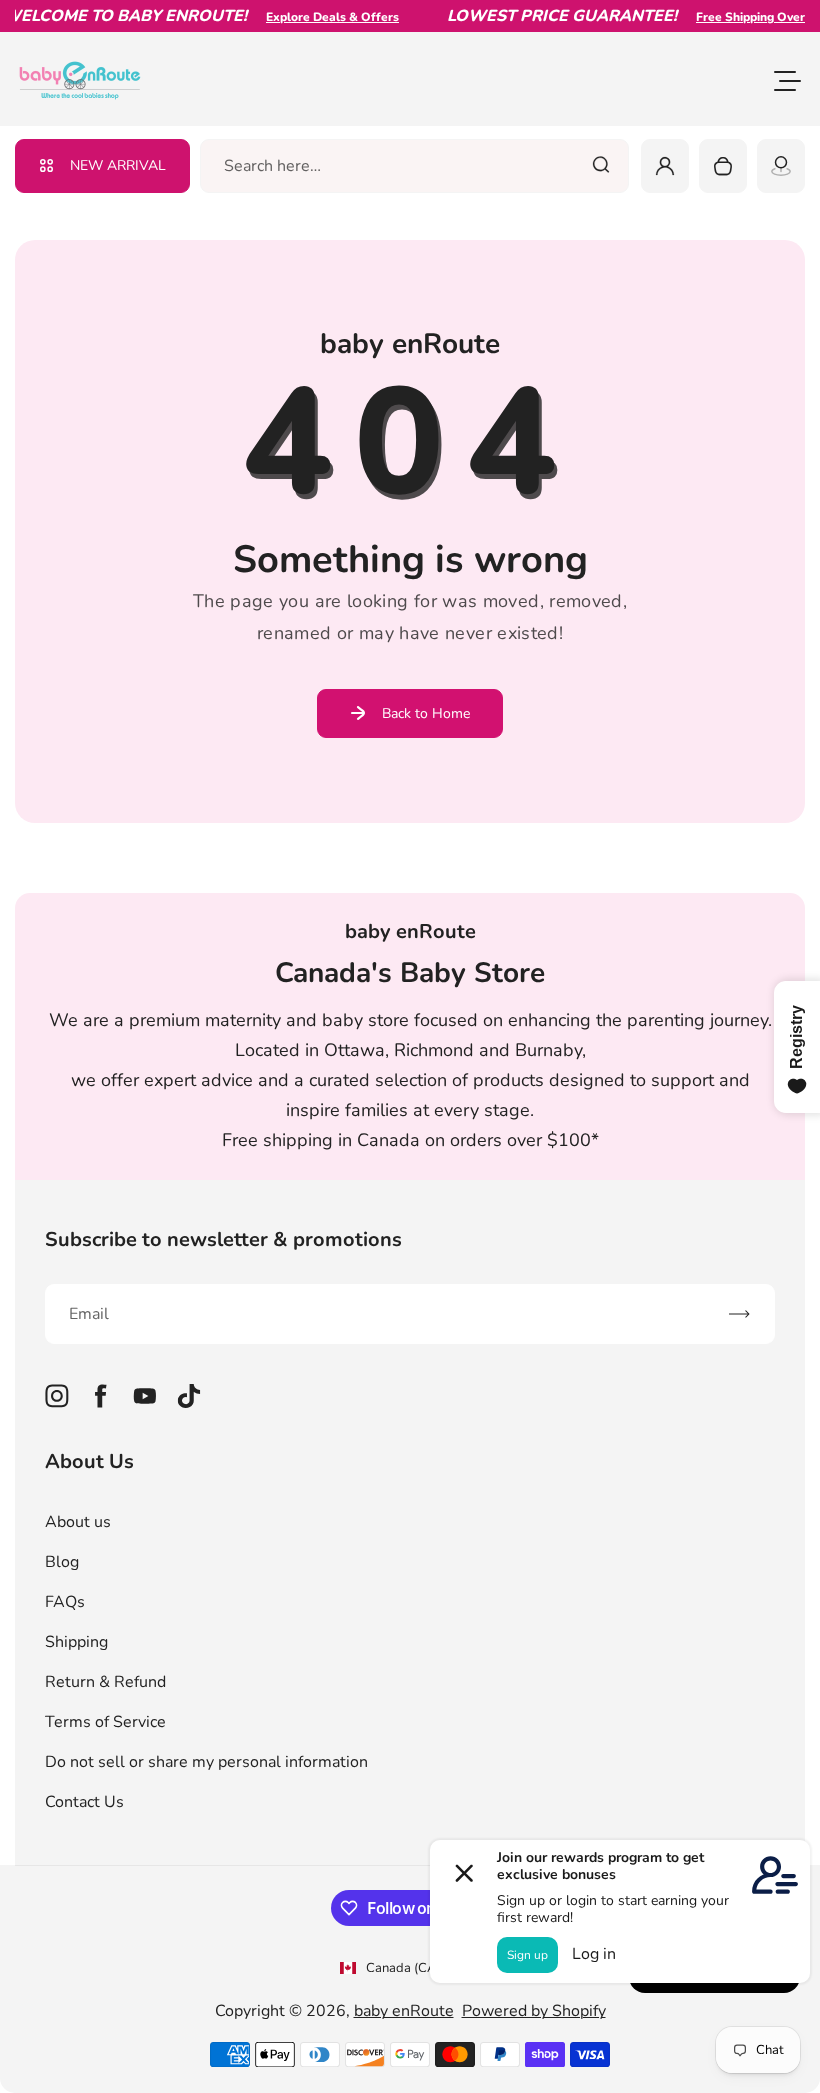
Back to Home (426, 713)
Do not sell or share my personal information (206, 1762)
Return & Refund (105, 1682)
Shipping (76, 1642)
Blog (62, 1562)
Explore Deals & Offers (316, 17)
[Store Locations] (781, 166)
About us (78, 1522)
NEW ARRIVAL (118, 165)
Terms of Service (105, 1722)
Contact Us (84, 1802)
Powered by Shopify (534, 2011)
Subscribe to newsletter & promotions (223, 1239)
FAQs (65, 1602)
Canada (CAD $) (413, 1968)
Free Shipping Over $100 (750, 17)
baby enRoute (404, 2011)
